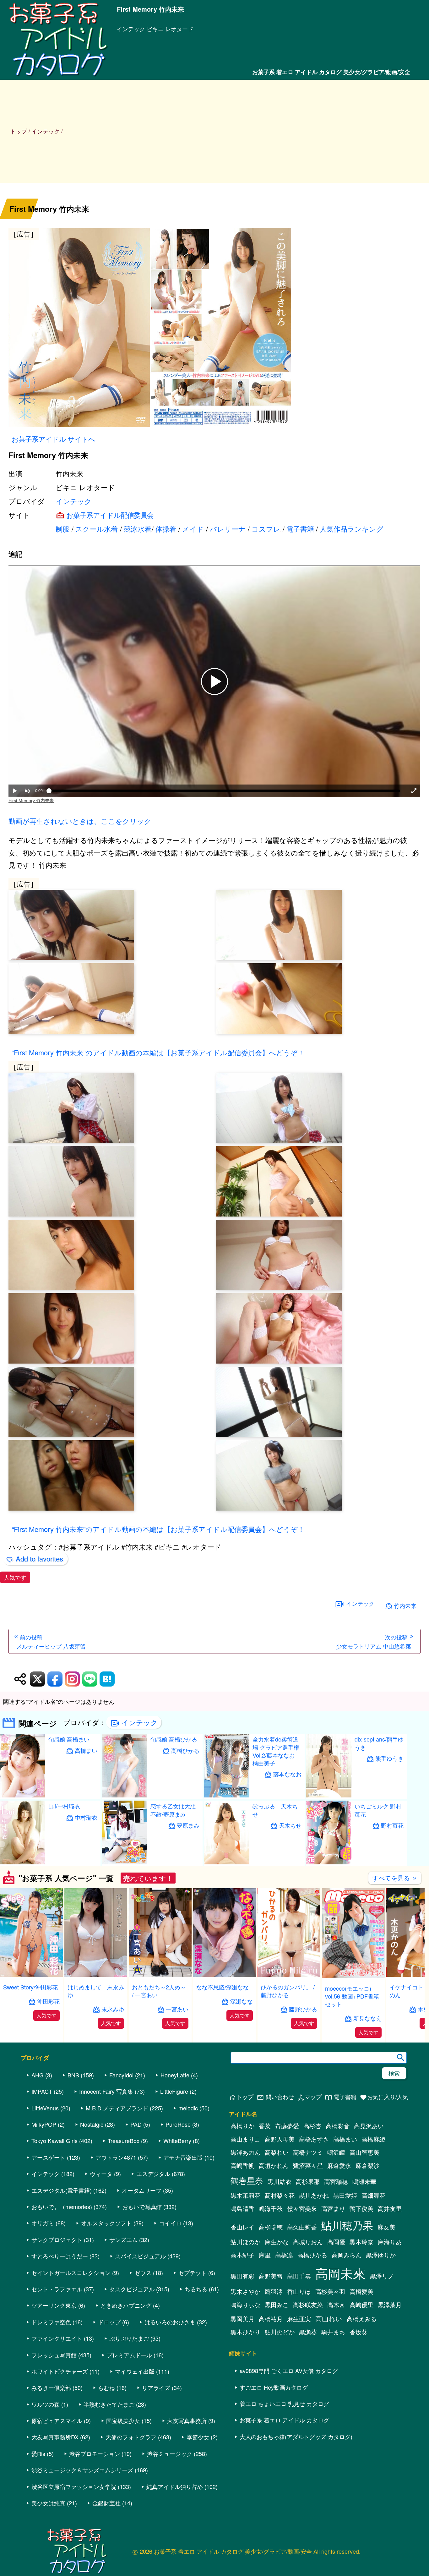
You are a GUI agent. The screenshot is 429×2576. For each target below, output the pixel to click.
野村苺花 (392, 1825)
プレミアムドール (129, 2355)
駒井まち (333, 2332)
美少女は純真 (48, 2503)
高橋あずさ (314, 2139)
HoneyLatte (175, 2075)
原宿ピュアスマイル (57, 2420)
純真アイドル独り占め (175, 2486)
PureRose (178, 2124)
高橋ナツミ (308, 2152)
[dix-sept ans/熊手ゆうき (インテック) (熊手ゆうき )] (329, 1795)
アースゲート (48, 2157)
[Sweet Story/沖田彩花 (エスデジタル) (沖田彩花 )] (31, 1975)
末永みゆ (113, 2009)
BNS (73, 2075)
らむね (106, 2387)
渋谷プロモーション (95, 2453)
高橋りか (242, 2126)
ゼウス (143, 2272)
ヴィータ (101, 2174)
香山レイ (242, 2227)
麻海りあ (390, 2242)
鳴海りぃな (245, 2305)
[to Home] (58, 76)
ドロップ (109, 2322)
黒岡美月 (242, 2319)
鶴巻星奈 (247, 2180)
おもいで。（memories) (62, 2207)
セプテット (193, 2272)
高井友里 (390, 2208)
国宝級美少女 (123, 2420)
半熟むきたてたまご (109, 2404)
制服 (62, 529)
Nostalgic (92, 2124)
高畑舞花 (373, 2195)
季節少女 (198, 2437)
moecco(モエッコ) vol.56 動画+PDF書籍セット (352, 1996)
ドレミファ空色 (51, 2322)
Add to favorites (39, 1559)
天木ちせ (290, 1825)
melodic (188, 2108)
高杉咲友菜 (308, 2305)
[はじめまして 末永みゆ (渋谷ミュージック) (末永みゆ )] (96, 1975)
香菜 (265, 2126)
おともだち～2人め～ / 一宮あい (159, 1991)
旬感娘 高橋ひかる (174, 1739)
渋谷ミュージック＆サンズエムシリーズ (82, 2470)
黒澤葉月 (390, 2305)
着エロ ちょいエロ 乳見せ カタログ (284, 2404)
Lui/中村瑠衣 (64, 1806)
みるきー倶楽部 (51, 2387)
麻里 (265, 2255)
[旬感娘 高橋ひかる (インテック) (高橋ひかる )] (125, 1795)
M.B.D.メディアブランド (117, 2108)
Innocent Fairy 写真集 (106, 2091)
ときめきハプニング (126, 2305)
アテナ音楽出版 (183, 2157)
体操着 (166, 529)
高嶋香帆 (242, 2165)
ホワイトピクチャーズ (60, 2371)
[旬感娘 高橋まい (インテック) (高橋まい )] (23, 1795)
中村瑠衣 (86, 1817)
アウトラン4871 (116, 2157)
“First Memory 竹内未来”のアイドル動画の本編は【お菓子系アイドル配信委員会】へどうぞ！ (158, 1052)
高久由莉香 (302, 2227)
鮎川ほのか (245, 2242)
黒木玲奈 (361, 2242)
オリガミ (43, 2223)
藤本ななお (287, 1774)
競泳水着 (138, 529)
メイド (193, 529)
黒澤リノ (382, 2276)
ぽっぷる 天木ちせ (275, 1810)
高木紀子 (242, 2255)
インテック (74, 501)
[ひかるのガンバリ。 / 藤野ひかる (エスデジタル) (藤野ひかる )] (289, 1975)
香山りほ (299, 2291)
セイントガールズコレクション (71, 2272)
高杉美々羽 (330, 2291)
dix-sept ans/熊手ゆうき (379, 1743)
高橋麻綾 (373, 2139)
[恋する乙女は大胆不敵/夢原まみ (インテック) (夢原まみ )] (125, 1862)
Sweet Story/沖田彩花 (30, 1987)
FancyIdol (121, 2075)
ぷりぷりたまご (129, 2338)
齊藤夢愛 (287, 2126)
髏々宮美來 (302, 2208)
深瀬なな (242, 2001)
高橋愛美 (361, 2291)
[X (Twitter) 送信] (37, 1679)
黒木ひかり (245, 2332)
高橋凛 (284, 2255)
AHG (38, 2075)
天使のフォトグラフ (131, 2437)
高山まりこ (245, 2139)
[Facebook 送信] (55, 1679)
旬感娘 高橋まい (69, 1739)
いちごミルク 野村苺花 (378, 1810)
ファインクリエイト (57, 2338)
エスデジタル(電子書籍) (62, 2190)
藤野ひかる (303, 2009)
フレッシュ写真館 (54, 2355)
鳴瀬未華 (364, 2181)
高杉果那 (308, 2181)
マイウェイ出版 (135, 2371)
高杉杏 (312, 2126)
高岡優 (336, 2242)
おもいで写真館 (142, 2207)
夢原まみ (188, 1825)
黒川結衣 (280, 2181)
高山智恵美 (364, 2152)
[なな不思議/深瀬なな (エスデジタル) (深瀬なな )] (225, 1975)
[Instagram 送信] (72, 1679)
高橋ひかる (185, 1750)
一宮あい (177, 2009)
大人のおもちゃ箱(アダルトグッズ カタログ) (296, 2437)
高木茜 (336, 2305)
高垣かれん (274, 2165)
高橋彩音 (338, 2126)
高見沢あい (369, 2126)
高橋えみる (362, 2319)
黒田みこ (277, 2305)
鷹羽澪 (274, 2291)
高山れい (329, 2318)
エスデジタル (153, 2174)
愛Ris (38, 2453)
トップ (19, 131)
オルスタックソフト (106, 2223)
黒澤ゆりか (381, 2255)
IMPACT (42, 2091)
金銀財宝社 (106, 2503)
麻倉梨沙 (367, 2165)
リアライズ (156, 2387)
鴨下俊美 (361, 2208)
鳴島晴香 (242, 2208)
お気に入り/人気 (384, 2097)
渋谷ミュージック (170, 2453)
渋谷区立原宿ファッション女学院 (74, 2486)
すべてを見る (395, 1878)
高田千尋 (299, 2276)
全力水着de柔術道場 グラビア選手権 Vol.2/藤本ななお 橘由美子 (276, 1751)
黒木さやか (245, 2291)
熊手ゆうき (389, 1758)
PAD (136, 2124)
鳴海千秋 (271, 2208)
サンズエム (123, 2240)
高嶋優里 (361, 2305)
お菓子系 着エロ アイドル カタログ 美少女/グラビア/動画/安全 (331, 72)
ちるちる (196, 2289)
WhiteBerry (177, 2141)
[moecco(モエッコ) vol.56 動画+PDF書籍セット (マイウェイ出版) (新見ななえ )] (353, 1976)
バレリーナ (228, 529)
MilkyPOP (44, 2124)
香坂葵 (358, 2332)
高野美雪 (271, 2276)
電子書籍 (300, 529)
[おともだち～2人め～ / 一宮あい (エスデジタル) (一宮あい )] (160, 1975)
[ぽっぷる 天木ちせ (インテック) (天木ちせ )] (227, 1862)
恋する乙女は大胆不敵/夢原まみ (173, 1810)
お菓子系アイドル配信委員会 (110, 515)
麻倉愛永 (339, 2165)
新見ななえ (367, 2018)
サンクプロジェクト (57, 2240)
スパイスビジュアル (140, 2256)
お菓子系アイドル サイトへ (53, 439)
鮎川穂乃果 (347, 2225)
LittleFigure (174, 2091)
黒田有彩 (242, 2276)
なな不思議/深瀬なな (223, 1987)
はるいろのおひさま (170, 2322)
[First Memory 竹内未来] (214, 329)
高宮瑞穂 (336, 2181)
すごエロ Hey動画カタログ (274, 2387)
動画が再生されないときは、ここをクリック (80, 821)
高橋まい (86, 1750)
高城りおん (308, 2242)
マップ (309, 2097)
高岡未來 (340, 2273)
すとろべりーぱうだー (60, 2256)
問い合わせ (275, 2097)
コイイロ (170, 2223)
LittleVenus (45, 2108)
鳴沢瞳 (336, 2152)
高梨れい (277, 2152)
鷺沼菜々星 (308, 2165)
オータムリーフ (142, 2190)
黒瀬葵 (308, 2332)
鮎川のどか (280, 2332)
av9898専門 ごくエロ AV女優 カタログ (289, 2371)
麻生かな (277, 2242)
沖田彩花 (48, 2001)
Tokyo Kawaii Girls (54, 2141)
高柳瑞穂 (271, 2227)
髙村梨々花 (280, 2195)
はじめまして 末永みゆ (96, 1991)
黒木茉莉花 (245, 2195)
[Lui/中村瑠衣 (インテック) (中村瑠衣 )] (23, 1862)
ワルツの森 (46, 2404)
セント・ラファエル (57, 2289)
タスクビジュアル (132, 2289)
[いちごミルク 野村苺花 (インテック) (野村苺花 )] (329, 1862)
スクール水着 (97, 529)
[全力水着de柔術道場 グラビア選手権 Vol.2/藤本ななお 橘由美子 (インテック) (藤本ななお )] (227, 1795)
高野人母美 (280, 2139)
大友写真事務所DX (55, 2437)
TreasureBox (124, 2141)
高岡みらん (347, 2255)
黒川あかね (314, 2195)
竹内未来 (405, 1606)
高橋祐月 (271, 2319)
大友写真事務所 (187, 2420)
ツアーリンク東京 (54, 2305)
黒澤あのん (245, 2152)
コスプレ (266, 529)
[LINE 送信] (90, 1679)
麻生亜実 (299, 2319)
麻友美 (386, 2227)
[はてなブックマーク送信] (107, 1679)
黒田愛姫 (345, 2195)
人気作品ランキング (352, 529)
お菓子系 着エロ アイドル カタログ (284, 2420)
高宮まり (333, 2208)
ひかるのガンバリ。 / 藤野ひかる (288, 1991)
